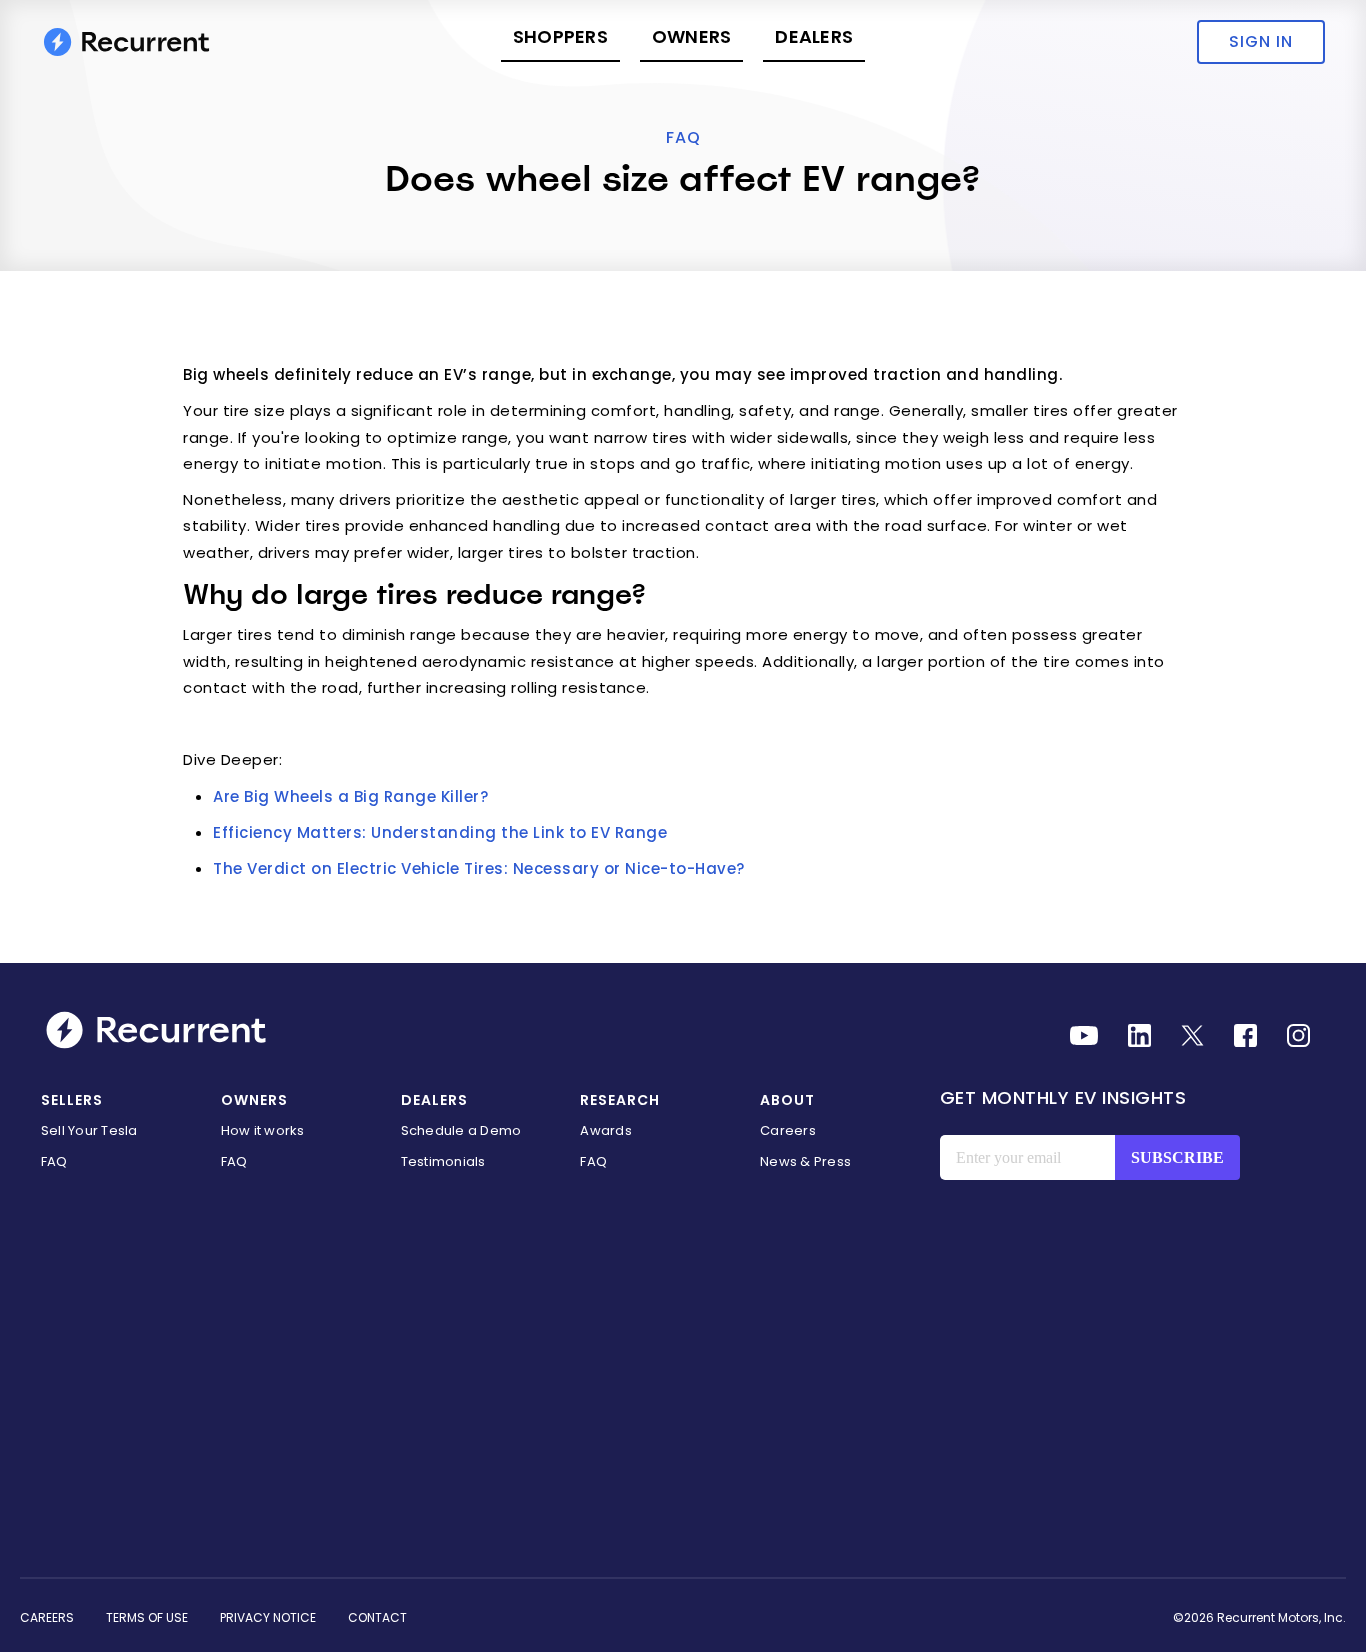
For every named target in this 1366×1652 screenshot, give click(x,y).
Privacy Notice (268, 1617)
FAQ (683, 137)
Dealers (814, 36)
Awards (606, 1130)
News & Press (805, 1161)
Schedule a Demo (461, 1130)
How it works (263, 1130)
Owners (692, 36)
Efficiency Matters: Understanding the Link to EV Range (440, 832)
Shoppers (560, 36)
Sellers (72, 1100)
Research (620, 1100)
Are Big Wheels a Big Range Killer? (350, 796)
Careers (788, 1130)
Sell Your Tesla (89, 1130)
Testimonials (443, 1161)
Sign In (1261, 41)
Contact (377, 1617)
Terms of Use (147, 1617)
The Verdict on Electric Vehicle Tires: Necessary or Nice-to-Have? (479, 868)
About (787, 1100)
